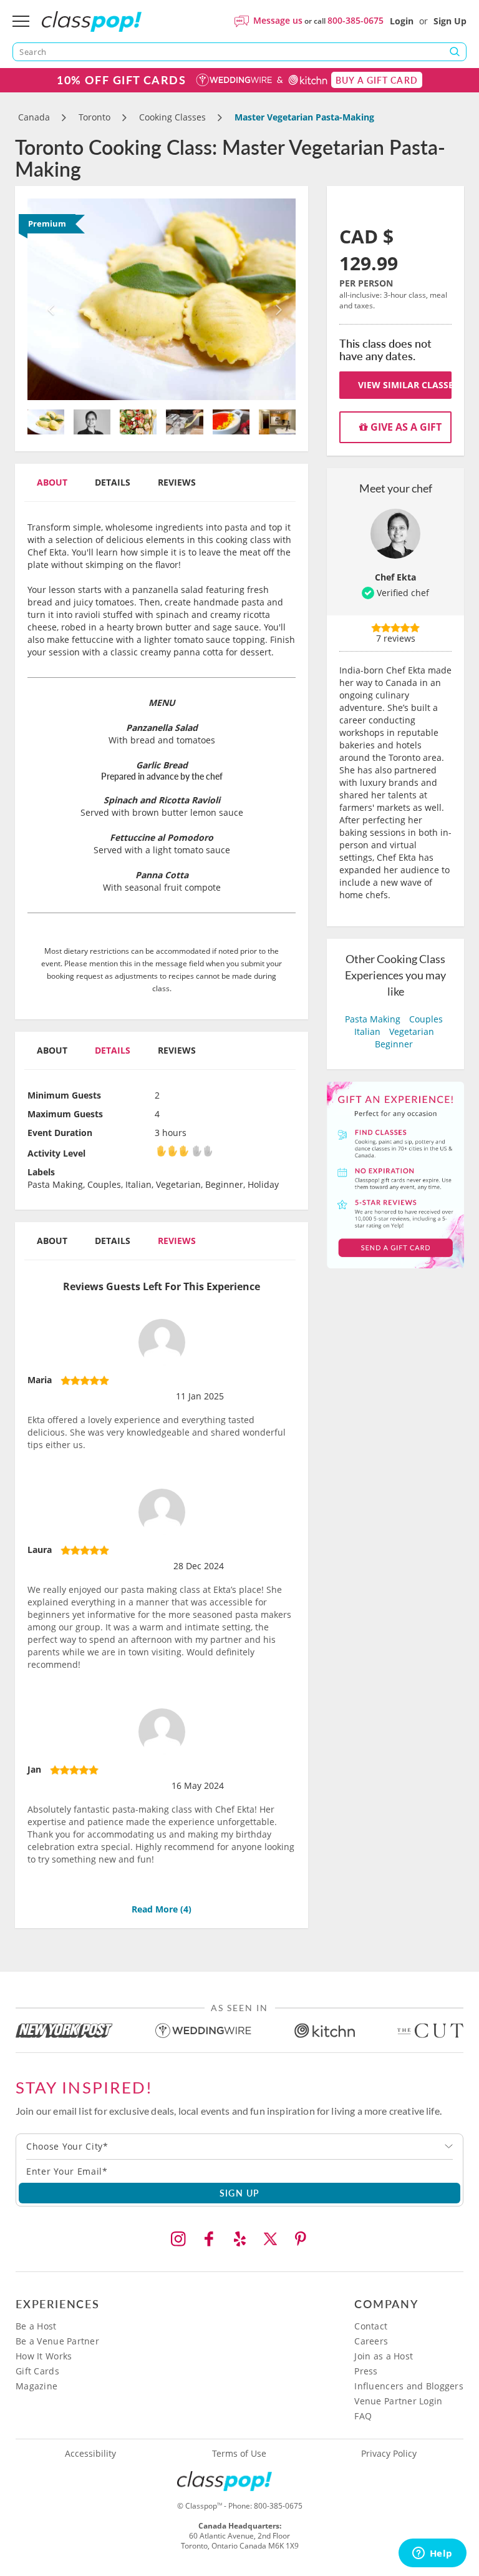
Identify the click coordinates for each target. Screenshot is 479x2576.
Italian (367, 1031)
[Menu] (21, 21)
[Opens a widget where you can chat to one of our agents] (432, 2554)
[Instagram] (178, 2239)
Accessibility (90, 2454)
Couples (426, 1019)
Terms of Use (239, 2454)
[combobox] (239, 2147)
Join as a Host (384, 2356)
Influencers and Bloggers (409, 2386)
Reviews (177, 482)
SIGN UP (240, 2193)
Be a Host (36, 2326)
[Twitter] (270, 2239)
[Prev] (48, 299)
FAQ (363, 2416)
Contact (371, 2326)
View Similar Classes (405, 385)
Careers (371, 2341)
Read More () (162, 1909)
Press (366, 2371)
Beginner (394, 1044)
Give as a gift (405, 427)
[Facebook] (209, 2239)
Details (113, 482)
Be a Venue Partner (57, 2341)
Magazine (36, 2386)
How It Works (44, 2356)
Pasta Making (373, 1019)
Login (402, 21)
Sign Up (450, 21)
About (52, 482)
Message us (278, 20)
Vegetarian (412, 1031)
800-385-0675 (356, 20)
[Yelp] (239, 2239)
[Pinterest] (301, 2239)
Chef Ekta (395, 577)
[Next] (276, 299)
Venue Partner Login (398, 2401)
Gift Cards (37, 2371)
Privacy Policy (389, 2454)
